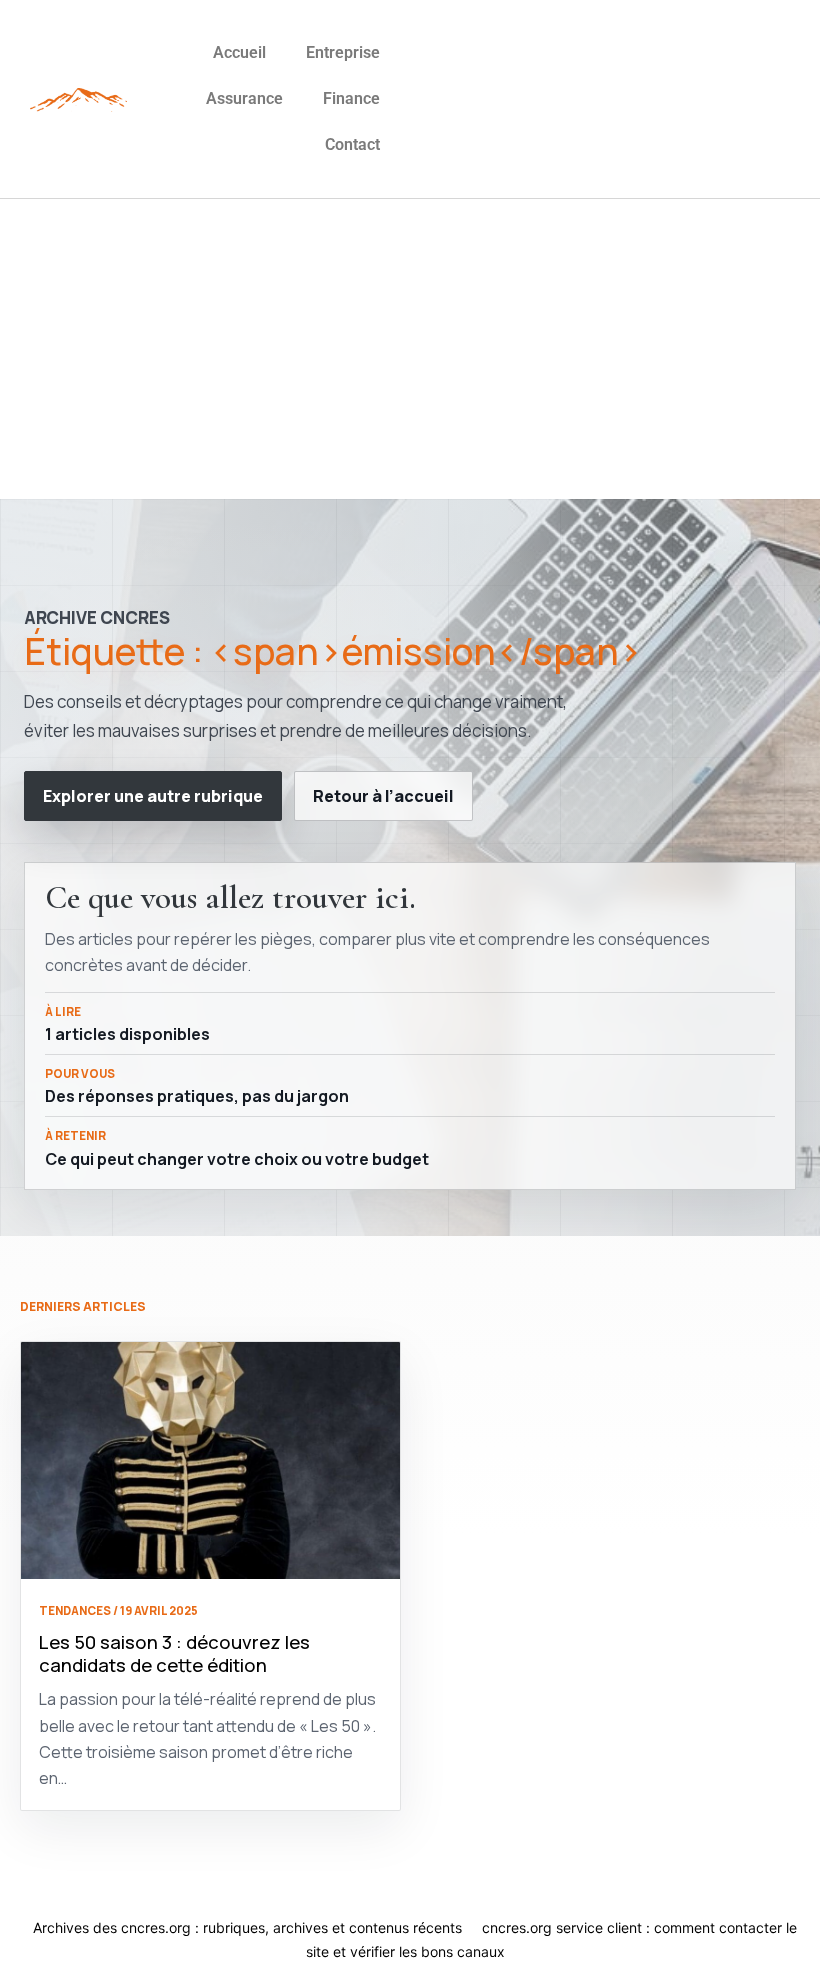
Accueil (239, 52)
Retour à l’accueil (383, 796)
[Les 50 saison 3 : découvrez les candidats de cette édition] (210, 1460)
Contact (352, 144)
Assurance (244, 98)
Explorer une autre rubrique (153, 796)
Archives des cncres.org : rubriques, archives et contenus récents (247, 1927)
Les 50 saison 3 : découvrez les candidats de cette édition (174, 1653)
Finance (351, 98)
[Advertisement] (410, 349)
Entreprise (343, 52)
